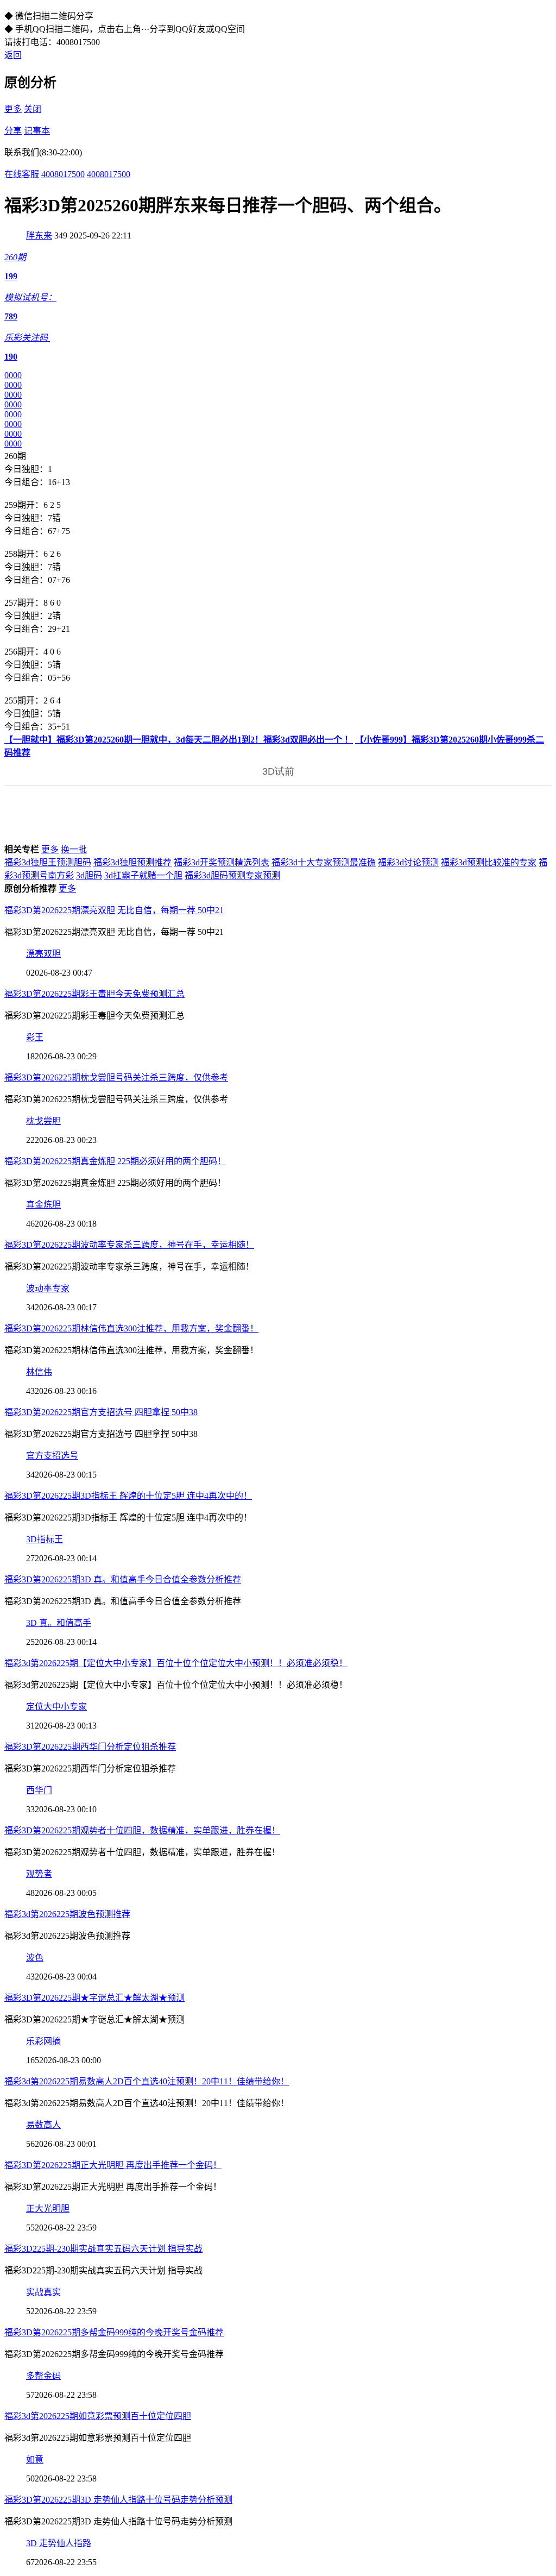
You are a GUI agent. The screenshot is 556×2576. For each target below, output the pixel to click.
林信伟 (39, 1372)
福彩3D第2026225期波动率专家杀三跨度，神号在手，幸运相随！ (129, 1245)
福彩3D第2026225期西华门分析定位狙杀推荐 (90, 1747)
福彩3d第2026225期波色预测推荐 (67, 1914)
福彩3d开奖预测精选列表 (222, 862)
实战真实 (43, 2292)
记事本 (37, 131)
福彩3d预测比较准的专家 (489, 862)
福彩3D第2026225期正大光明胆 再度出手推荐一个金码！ (113, 2165)
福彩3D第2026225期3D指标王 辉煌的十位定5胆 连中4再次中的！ (128, 1496)
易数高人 (43, 2125)
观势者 (39, 1874)
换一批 (74, 849)
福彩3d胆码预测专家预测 (232, 875)
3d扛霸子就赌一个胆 (143, 875)
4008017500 (63, 174)
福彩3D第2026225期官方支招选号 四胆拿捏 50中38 (101, 1412)
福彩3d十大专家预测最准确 (324, 862)
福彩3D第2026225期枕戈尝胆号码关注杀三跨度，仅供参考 (116, 1077)
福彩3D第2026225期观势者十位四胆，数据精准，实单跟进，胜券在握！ (142, 1830)
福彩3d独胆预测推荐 (132, 862)
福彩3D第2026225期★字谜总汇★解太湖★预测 (94, 1998)
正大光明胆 (48, 2209)
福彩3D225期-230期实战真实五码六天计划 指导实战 (103, 2249)
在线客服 (22, 174)
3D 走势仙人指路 (59, 2543)
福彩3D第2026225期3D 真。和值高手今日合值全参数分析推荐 (123, 1579)
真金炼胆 (43, 1205)
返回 (13, 55)
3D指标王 (45, 1539)
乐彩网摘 (43, 2041)
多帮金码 (43, 2376)
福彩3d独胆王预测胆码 (48, 862)
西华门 (39, 1790)
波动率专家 (48, 1288)
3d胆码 (89, 875)
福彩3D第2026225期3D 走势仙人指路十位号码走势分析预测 (118, 2500)
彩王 (35, 1037)
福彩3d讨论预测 (408, 862)
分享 (13, 131)
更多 (13, 109)
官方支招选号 (52, 1456)
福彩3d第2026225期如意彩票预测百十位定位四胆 (98, 2416)
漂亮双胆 (43, 954)
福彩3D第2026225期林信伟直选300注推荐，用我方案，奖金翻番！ (131, 1328)
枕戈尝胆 (43, 1121)
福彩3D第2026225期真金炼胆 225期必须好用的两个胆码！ (115, 1161)
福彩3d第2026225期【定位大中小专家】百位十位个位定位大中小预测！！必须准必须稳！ (176, 1663)
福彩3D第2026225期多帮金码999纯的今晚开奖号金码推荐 (114, 2332)
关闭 (33, 109)
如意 (35, 2459)
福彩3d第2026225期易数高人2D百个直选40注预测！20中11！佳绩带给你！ (147, 2081)
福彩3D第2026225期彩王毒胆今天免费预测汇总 (94, 994)
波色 (35, 1958)
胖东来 (39, 235)
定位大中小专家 (56, 1707)
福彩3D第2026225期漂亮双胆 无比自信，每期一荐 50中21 (114, 910)
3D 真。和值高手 (59, 1623)
